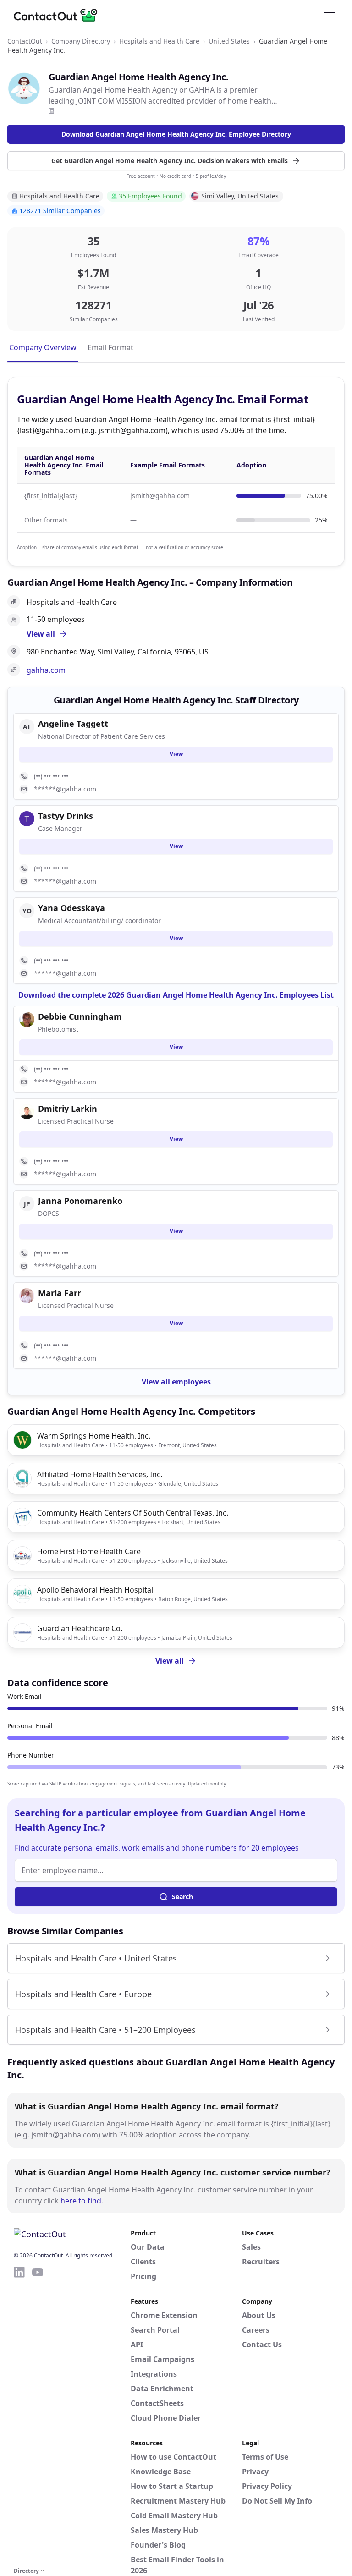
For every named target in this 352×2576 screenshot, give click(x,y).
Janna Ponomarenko (80, 1201)
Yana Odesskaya (71, 908)
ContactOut (25, 41)
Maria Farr (60, 1293)
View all (170, 1661)
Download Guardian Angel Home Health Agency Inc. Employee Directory (176, 134)
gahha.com (46, 670)
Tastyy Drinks (66, 816)
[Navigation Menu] (329, 15)
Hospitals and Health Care (159, 41)
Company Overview (43, 347)
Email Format (110, 347)
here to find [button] (81, 2201)
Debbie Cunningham (80, 1016)
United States (229, 41)
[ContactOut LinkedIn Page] (19, 2415)
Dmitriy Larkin (68, 1109)
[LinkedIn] (51, 111)
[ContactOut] (59, 15)
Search (182, 1897)
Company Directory (81, 41)
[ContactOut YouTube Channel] (38, 2415)
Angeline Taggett (73, 724)
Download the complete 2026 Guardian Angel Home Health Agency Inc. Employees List (176, 995)
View (176, 754)
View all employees (176, 1382)
